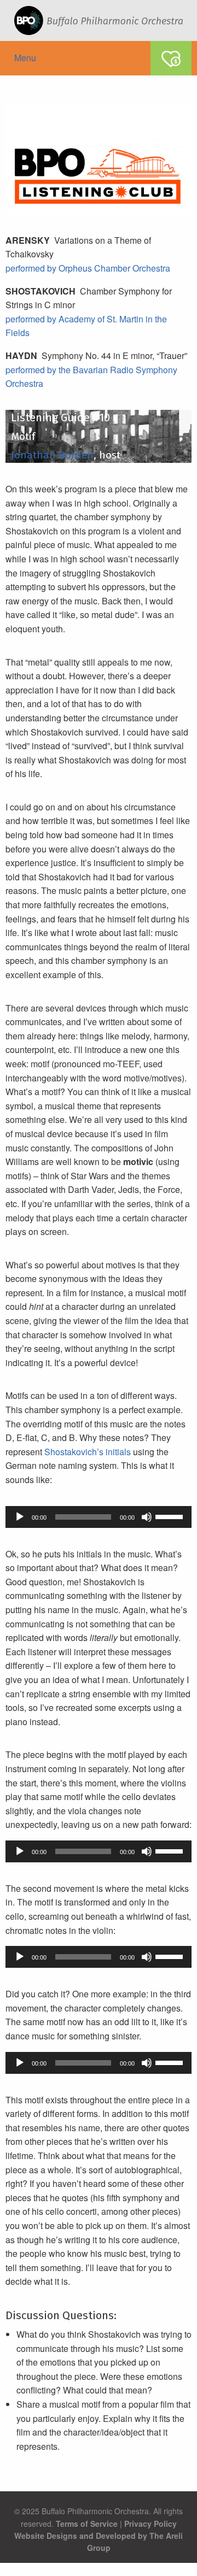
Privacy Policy (150, 2524)
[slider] (171, 1516)
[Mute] (147, 1517)
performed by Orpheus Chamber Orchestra (88, 268)
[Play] (20, 1517)
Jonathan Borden (50, 455)
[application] (99, 1517)
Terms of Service (87, 2524)
